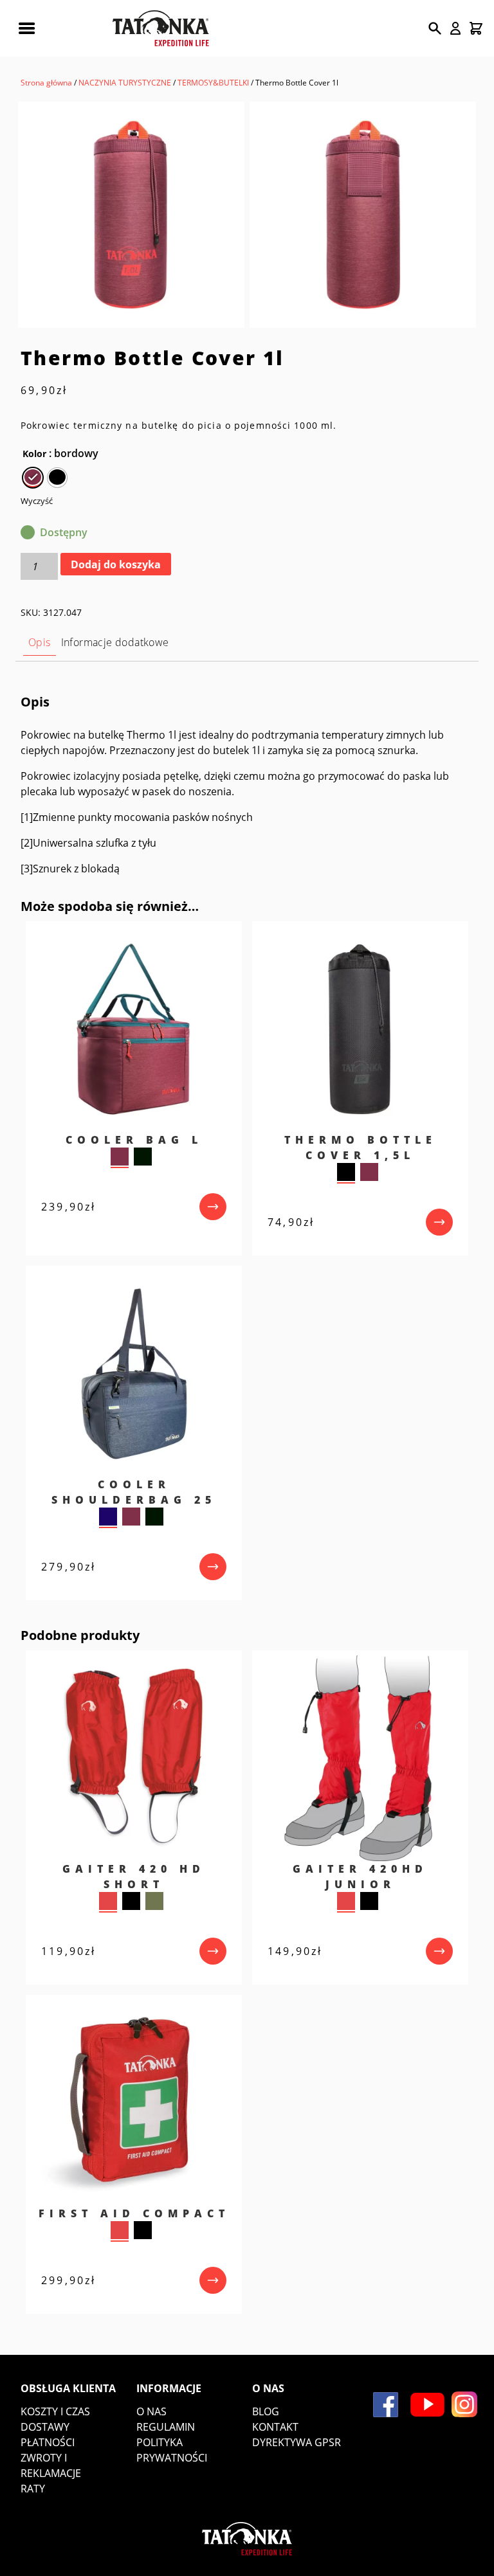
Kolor (34, 454)
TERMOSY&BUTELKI (213, 83)
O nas (151, 2411)
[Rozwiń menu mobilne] (26, 28)
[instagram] (464, 2404)
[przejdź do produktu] (213, 1207)
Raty (33, 2489)
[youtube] (427, 2405)
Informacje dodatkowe (115, 642)
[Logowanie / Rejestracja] (455, 28)
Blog (266, 2411)
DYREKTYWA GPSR (297, 2442)
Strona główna (46, 83)
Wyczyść (37, 501)
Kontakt (275, 2427)
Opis (40, 642)
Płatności (48, 2442)
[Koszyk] (476, 28)
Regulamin (166, 2427)
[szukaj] (435, 28)
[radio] (33, 478)
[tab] (40, 643)
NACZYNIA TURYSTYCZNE (125, 83)
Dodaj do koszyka (116, 564)
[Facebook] (386, 2405)
